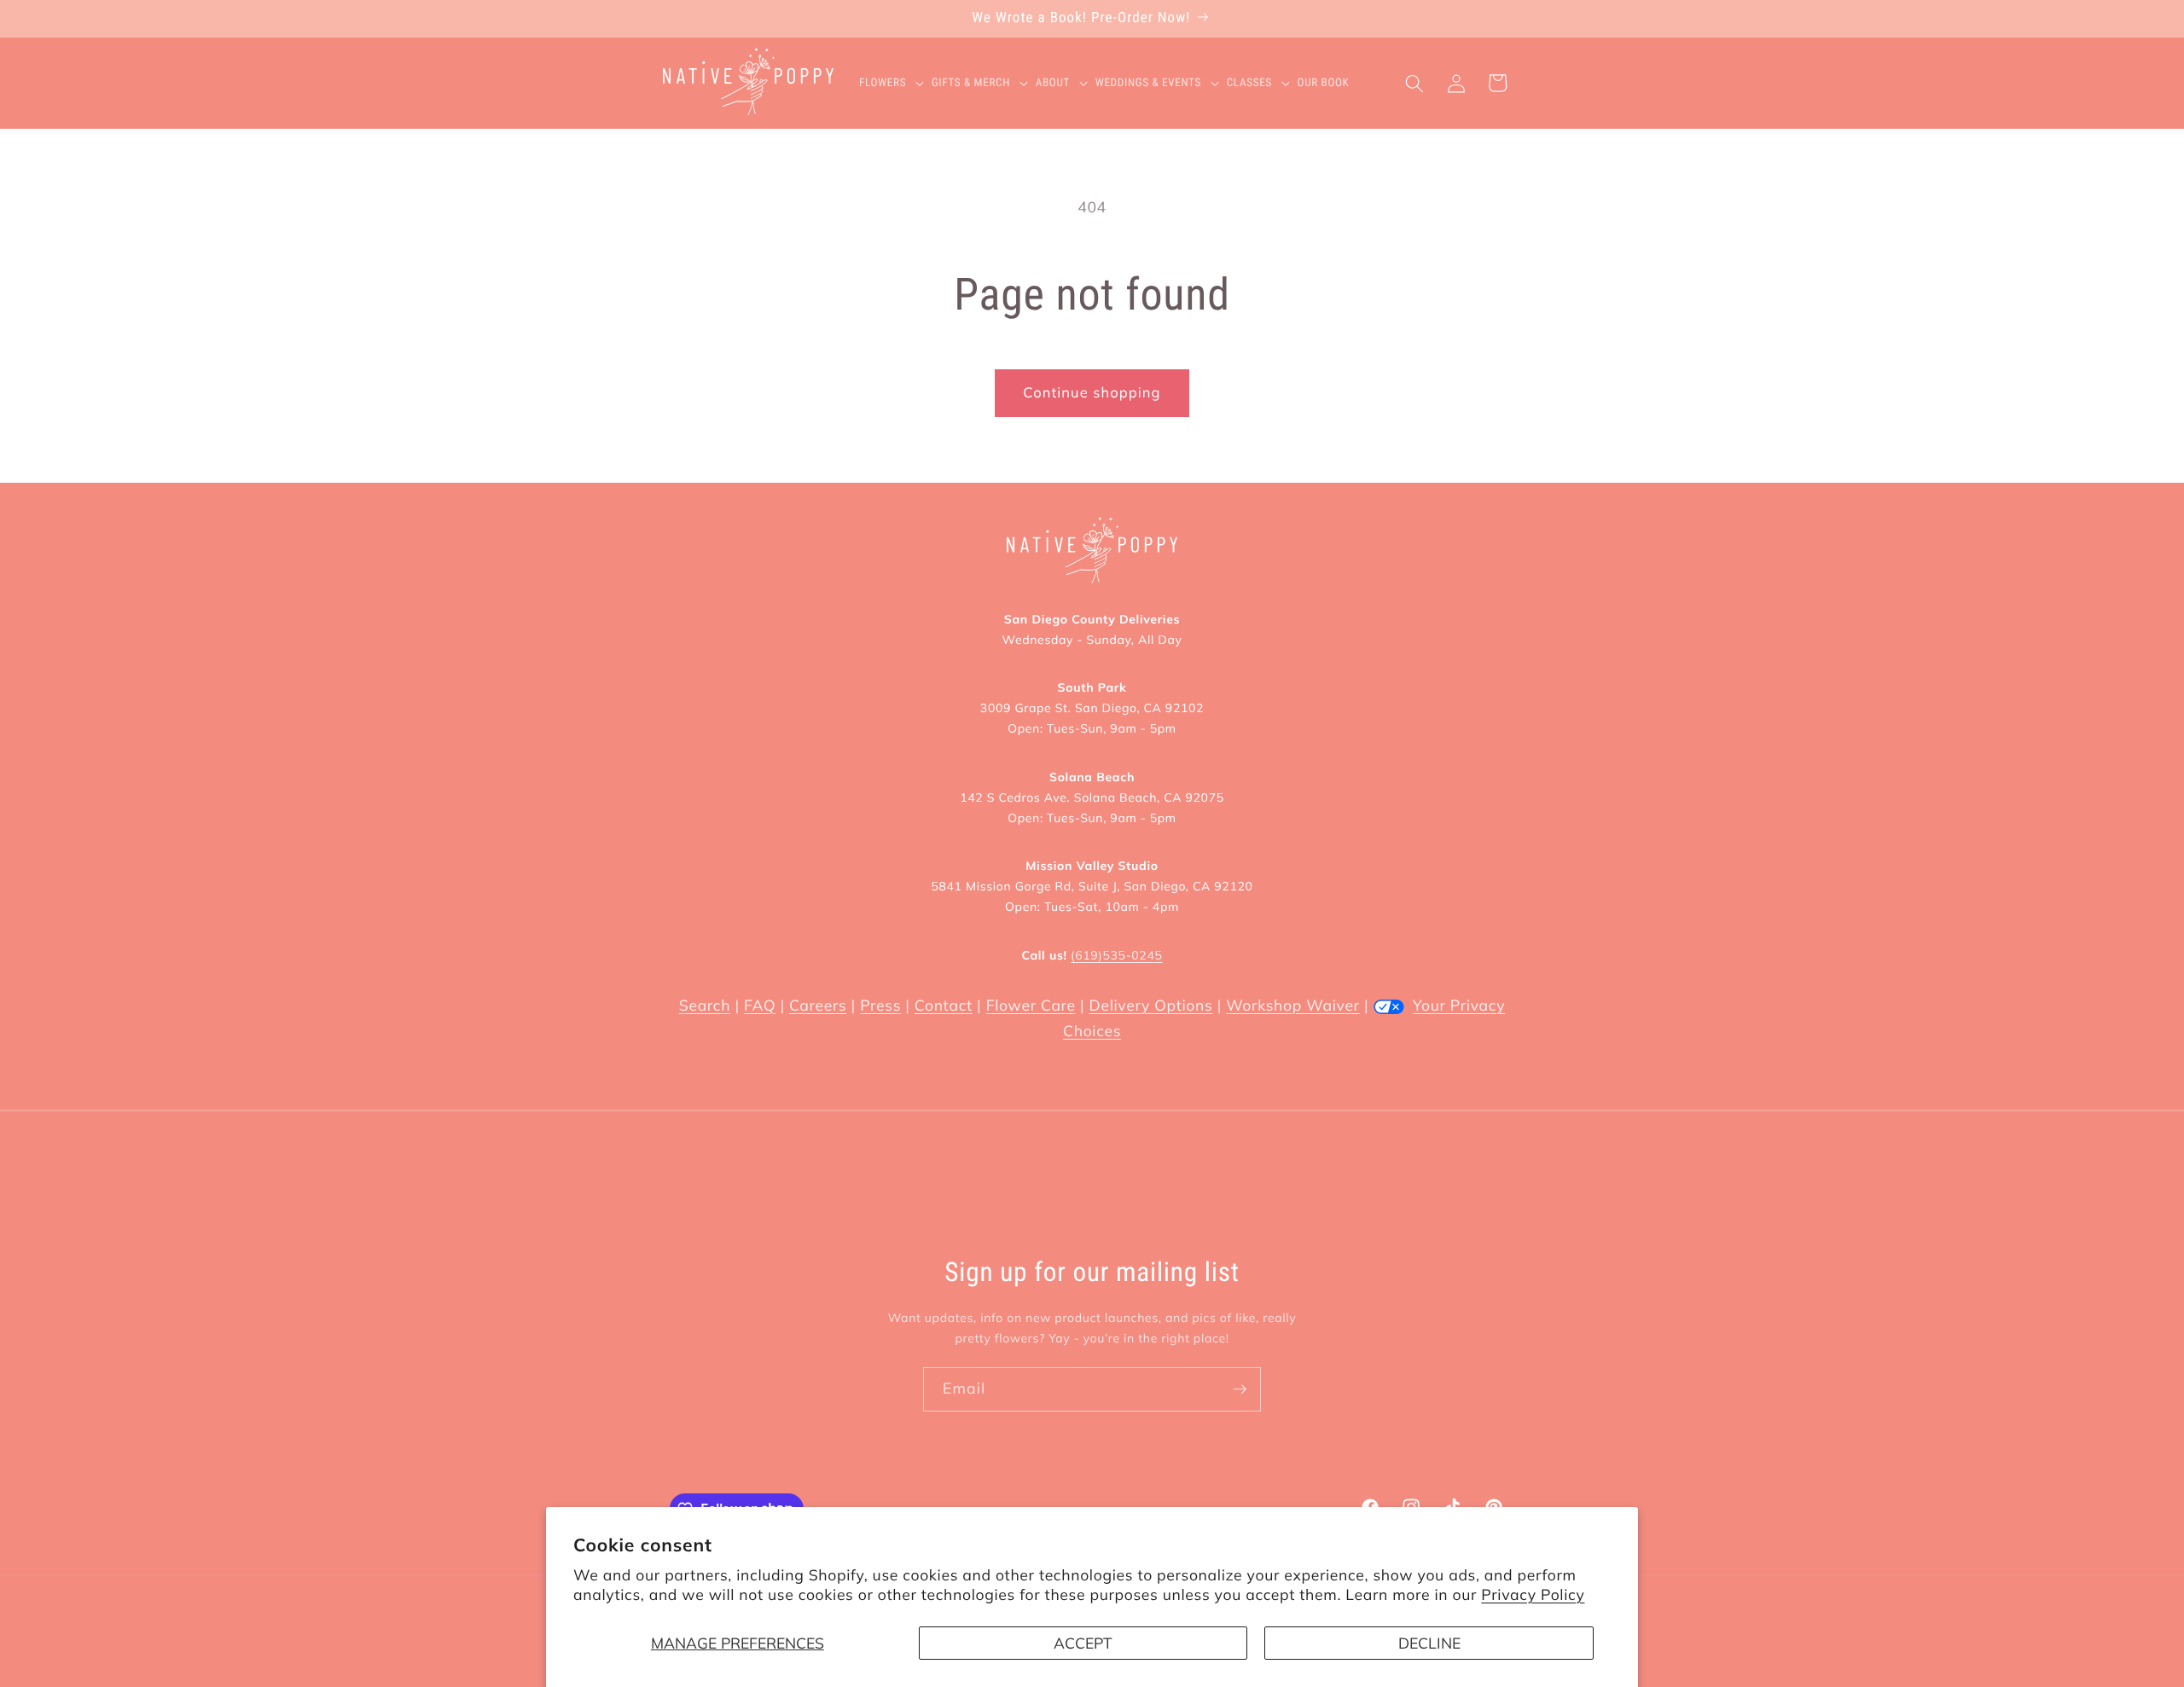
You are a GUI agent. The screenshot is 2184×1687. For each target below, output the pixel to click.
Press (880, 1006)
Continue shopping (1092, 393)
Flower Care (1031, 1006)
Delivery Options (1151, 1006)
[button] (895, 84)
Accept (1083, 1643)
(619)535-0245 (1116, 955)
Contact (944, 1006)
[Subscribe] (1240, 1389)
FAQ (760, 1006)
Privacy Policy (1533, 1595)
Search (705, 1006)
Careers (818, 1006)
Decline (1429, 1643)
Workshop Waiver (1292, 1006)
